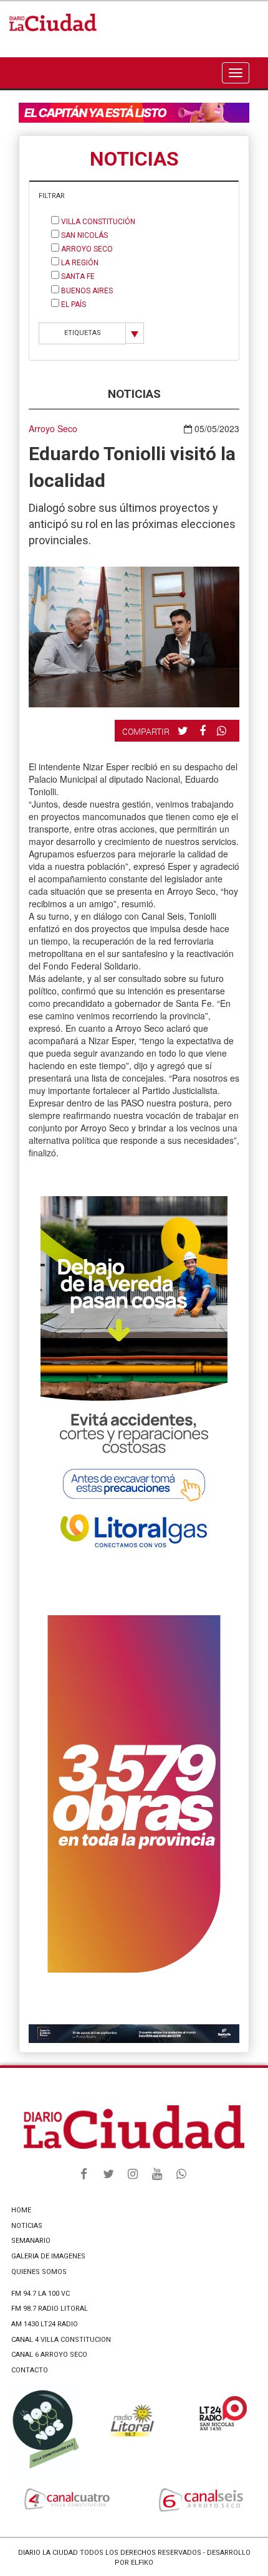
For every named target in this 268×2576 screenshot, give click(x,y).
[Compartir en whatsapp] (223, 731)
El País (73, 304)
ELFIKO (142, 2563)
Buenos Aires (86, 291)
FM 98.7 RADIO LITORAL (50, 2309)
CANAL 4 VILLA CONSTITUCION (61, 2340)
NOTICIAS (27, 2226)
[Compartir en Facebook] (204, 730)
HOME (21, 2210)
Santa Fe (77, 276)
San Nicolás (84, 235)
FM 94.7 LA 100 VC (41, 2294)
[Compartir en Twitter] (184, 730)
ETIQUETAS (83, 333)
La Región (79, 263)
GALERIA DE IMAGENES (48, 2256)
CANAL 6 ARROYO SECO (49, 2355)
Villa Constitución (97, 222)
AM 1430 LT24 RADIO (45, 2324)
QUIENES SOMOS (39, 2272)
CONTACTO (30, 2370)
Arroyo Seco (86, 249)
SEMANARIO (31, 2241)
